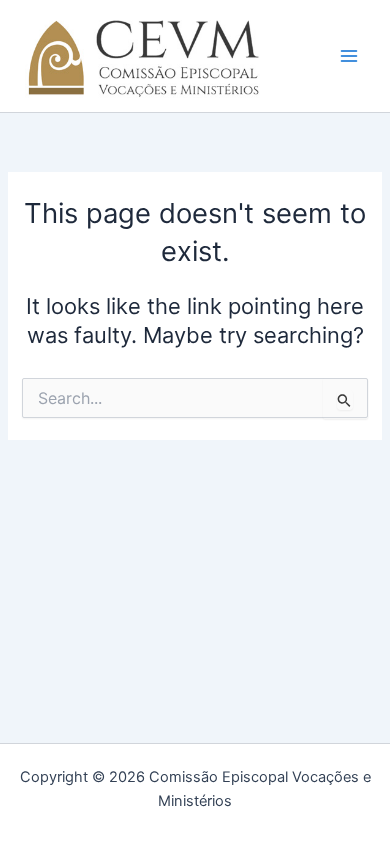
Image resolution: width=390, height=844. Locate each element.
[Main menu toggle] (349, 56)
